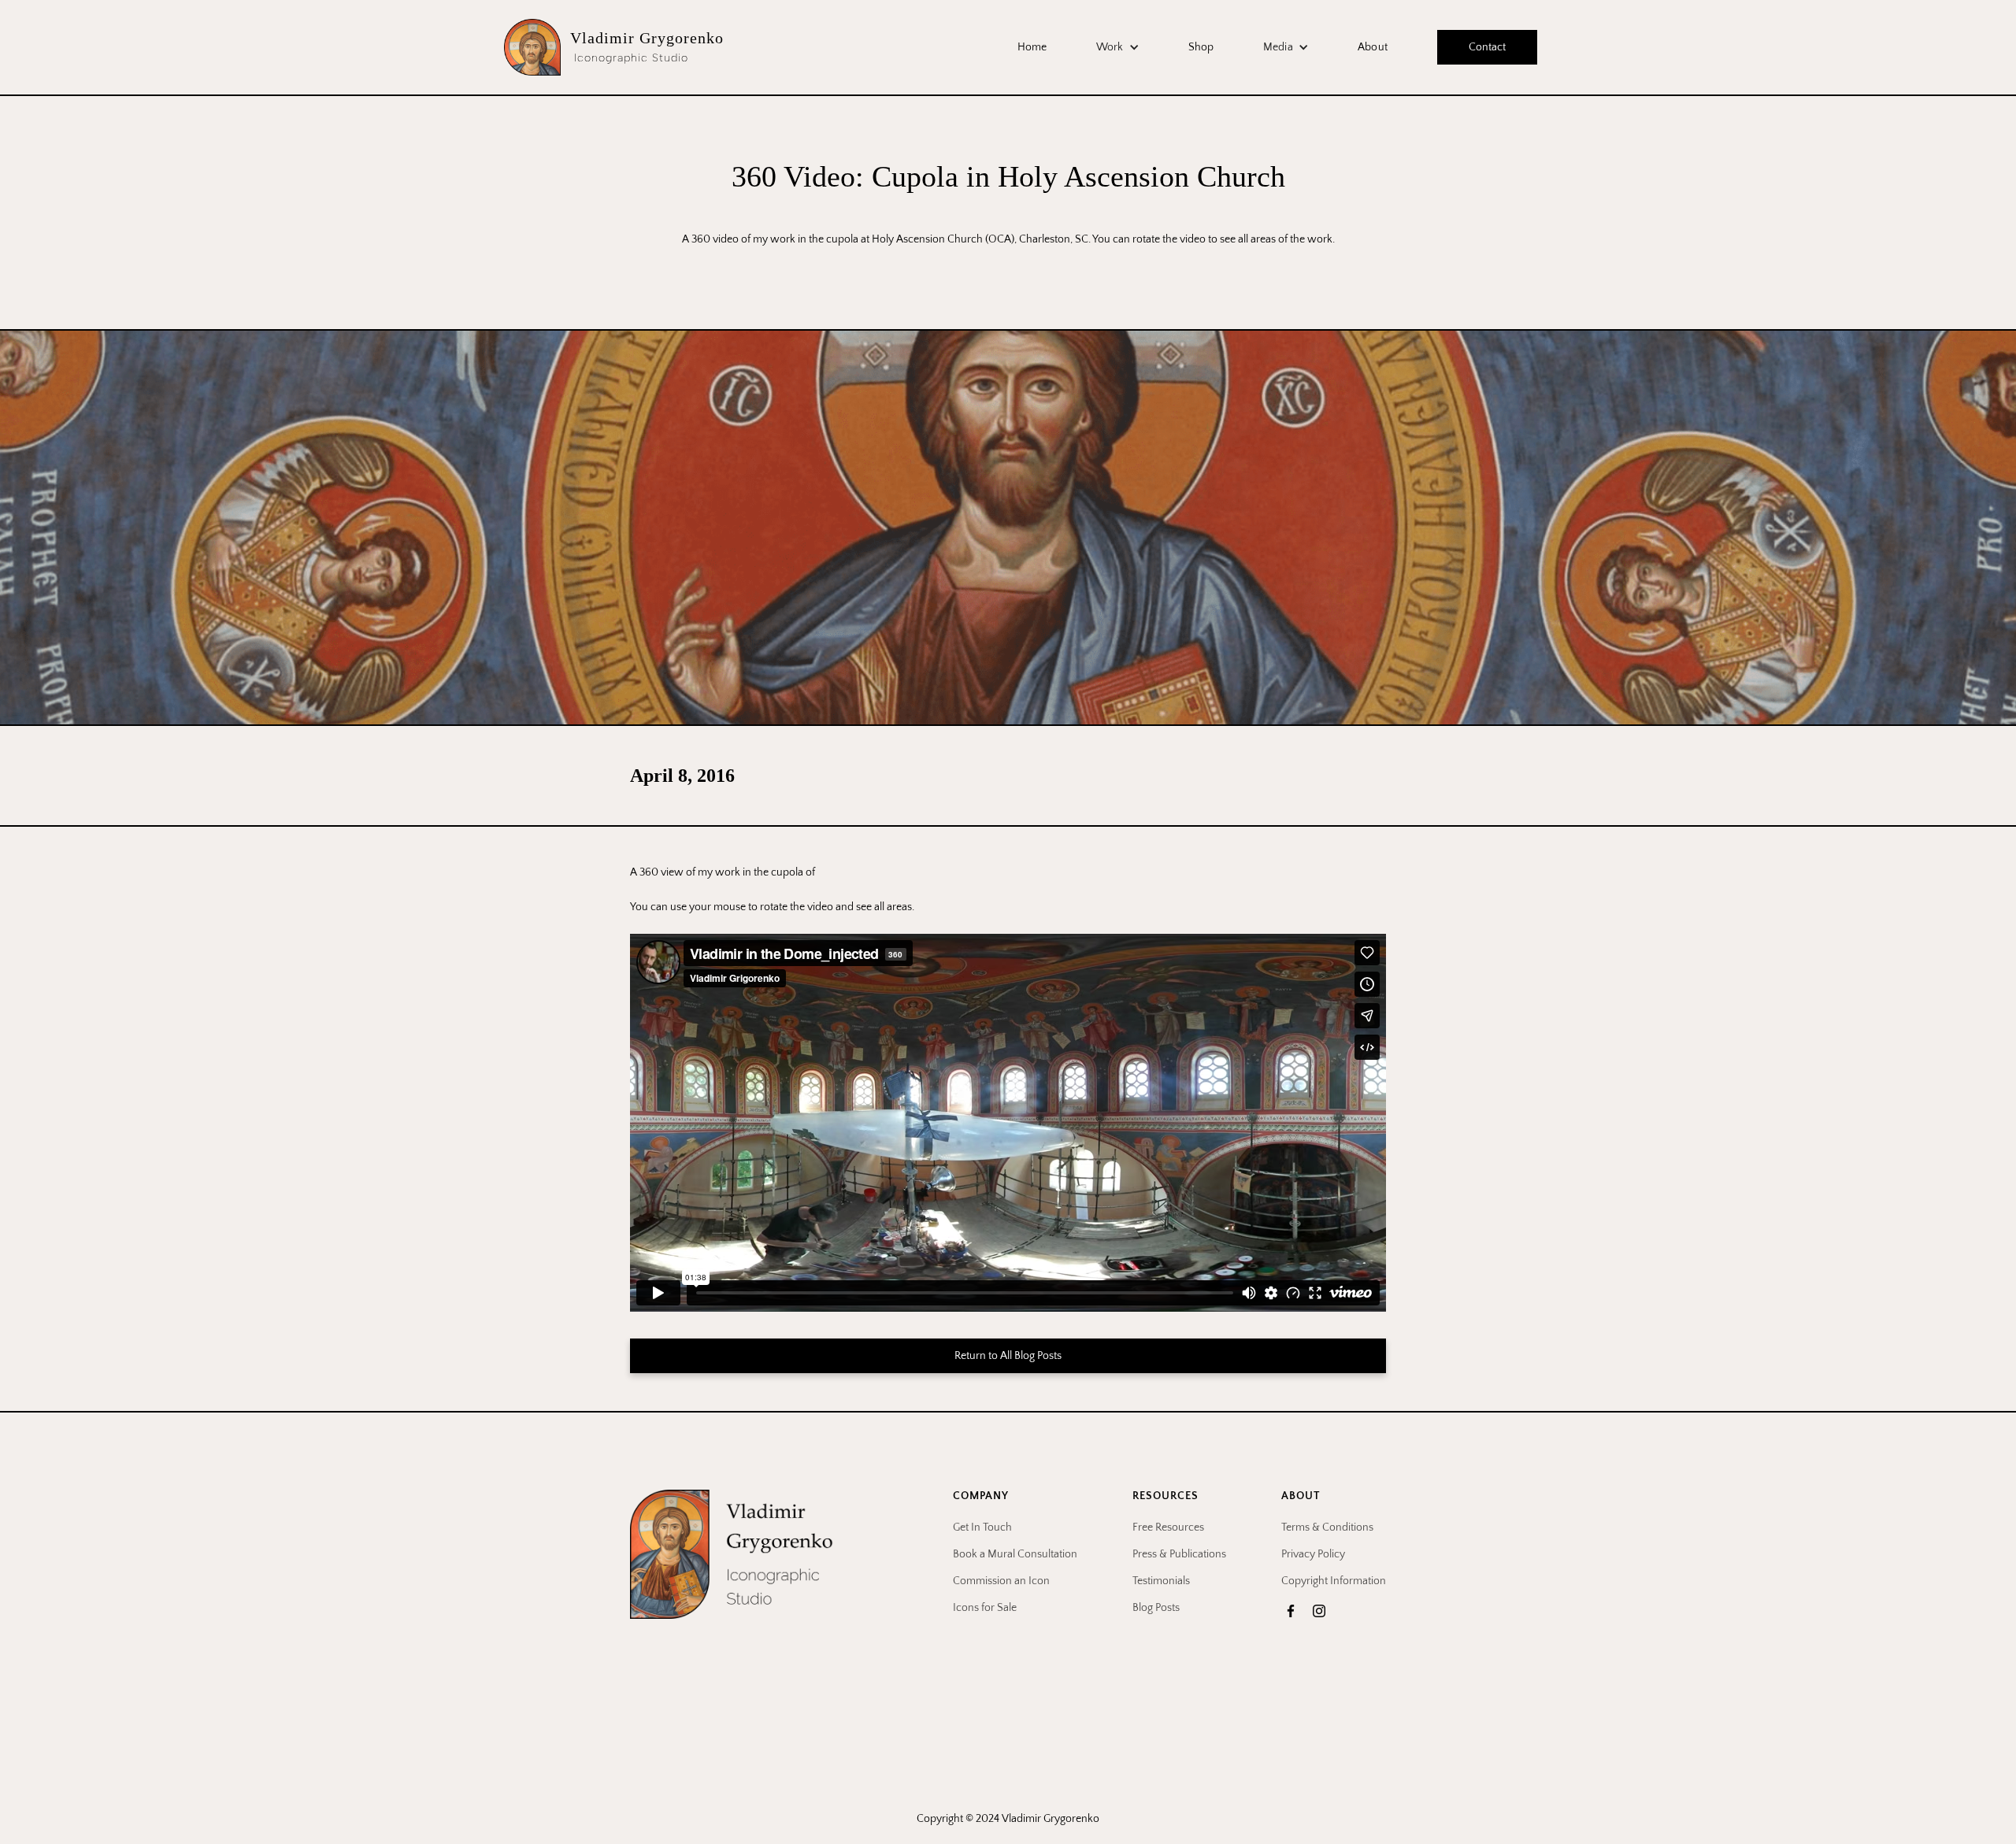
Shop (1201, 47)
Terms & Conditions (1327, 1527)
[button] (1118, 47)
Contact (1487, 47)
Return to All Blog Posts (1008, 1356)
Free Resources (1168, 1527)
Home (1032, 47)
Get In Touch (982, 1527)
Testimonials (1161, 1581)
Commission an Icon (1001, 1581)
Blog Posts (1156, 1608)
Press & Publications (1179, 1554)
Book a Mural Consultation (1015, 1554)
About (1373, 47)
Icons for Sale (985, 1608)
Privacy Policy (1313, 1554)
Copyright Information (1334, 1581)
